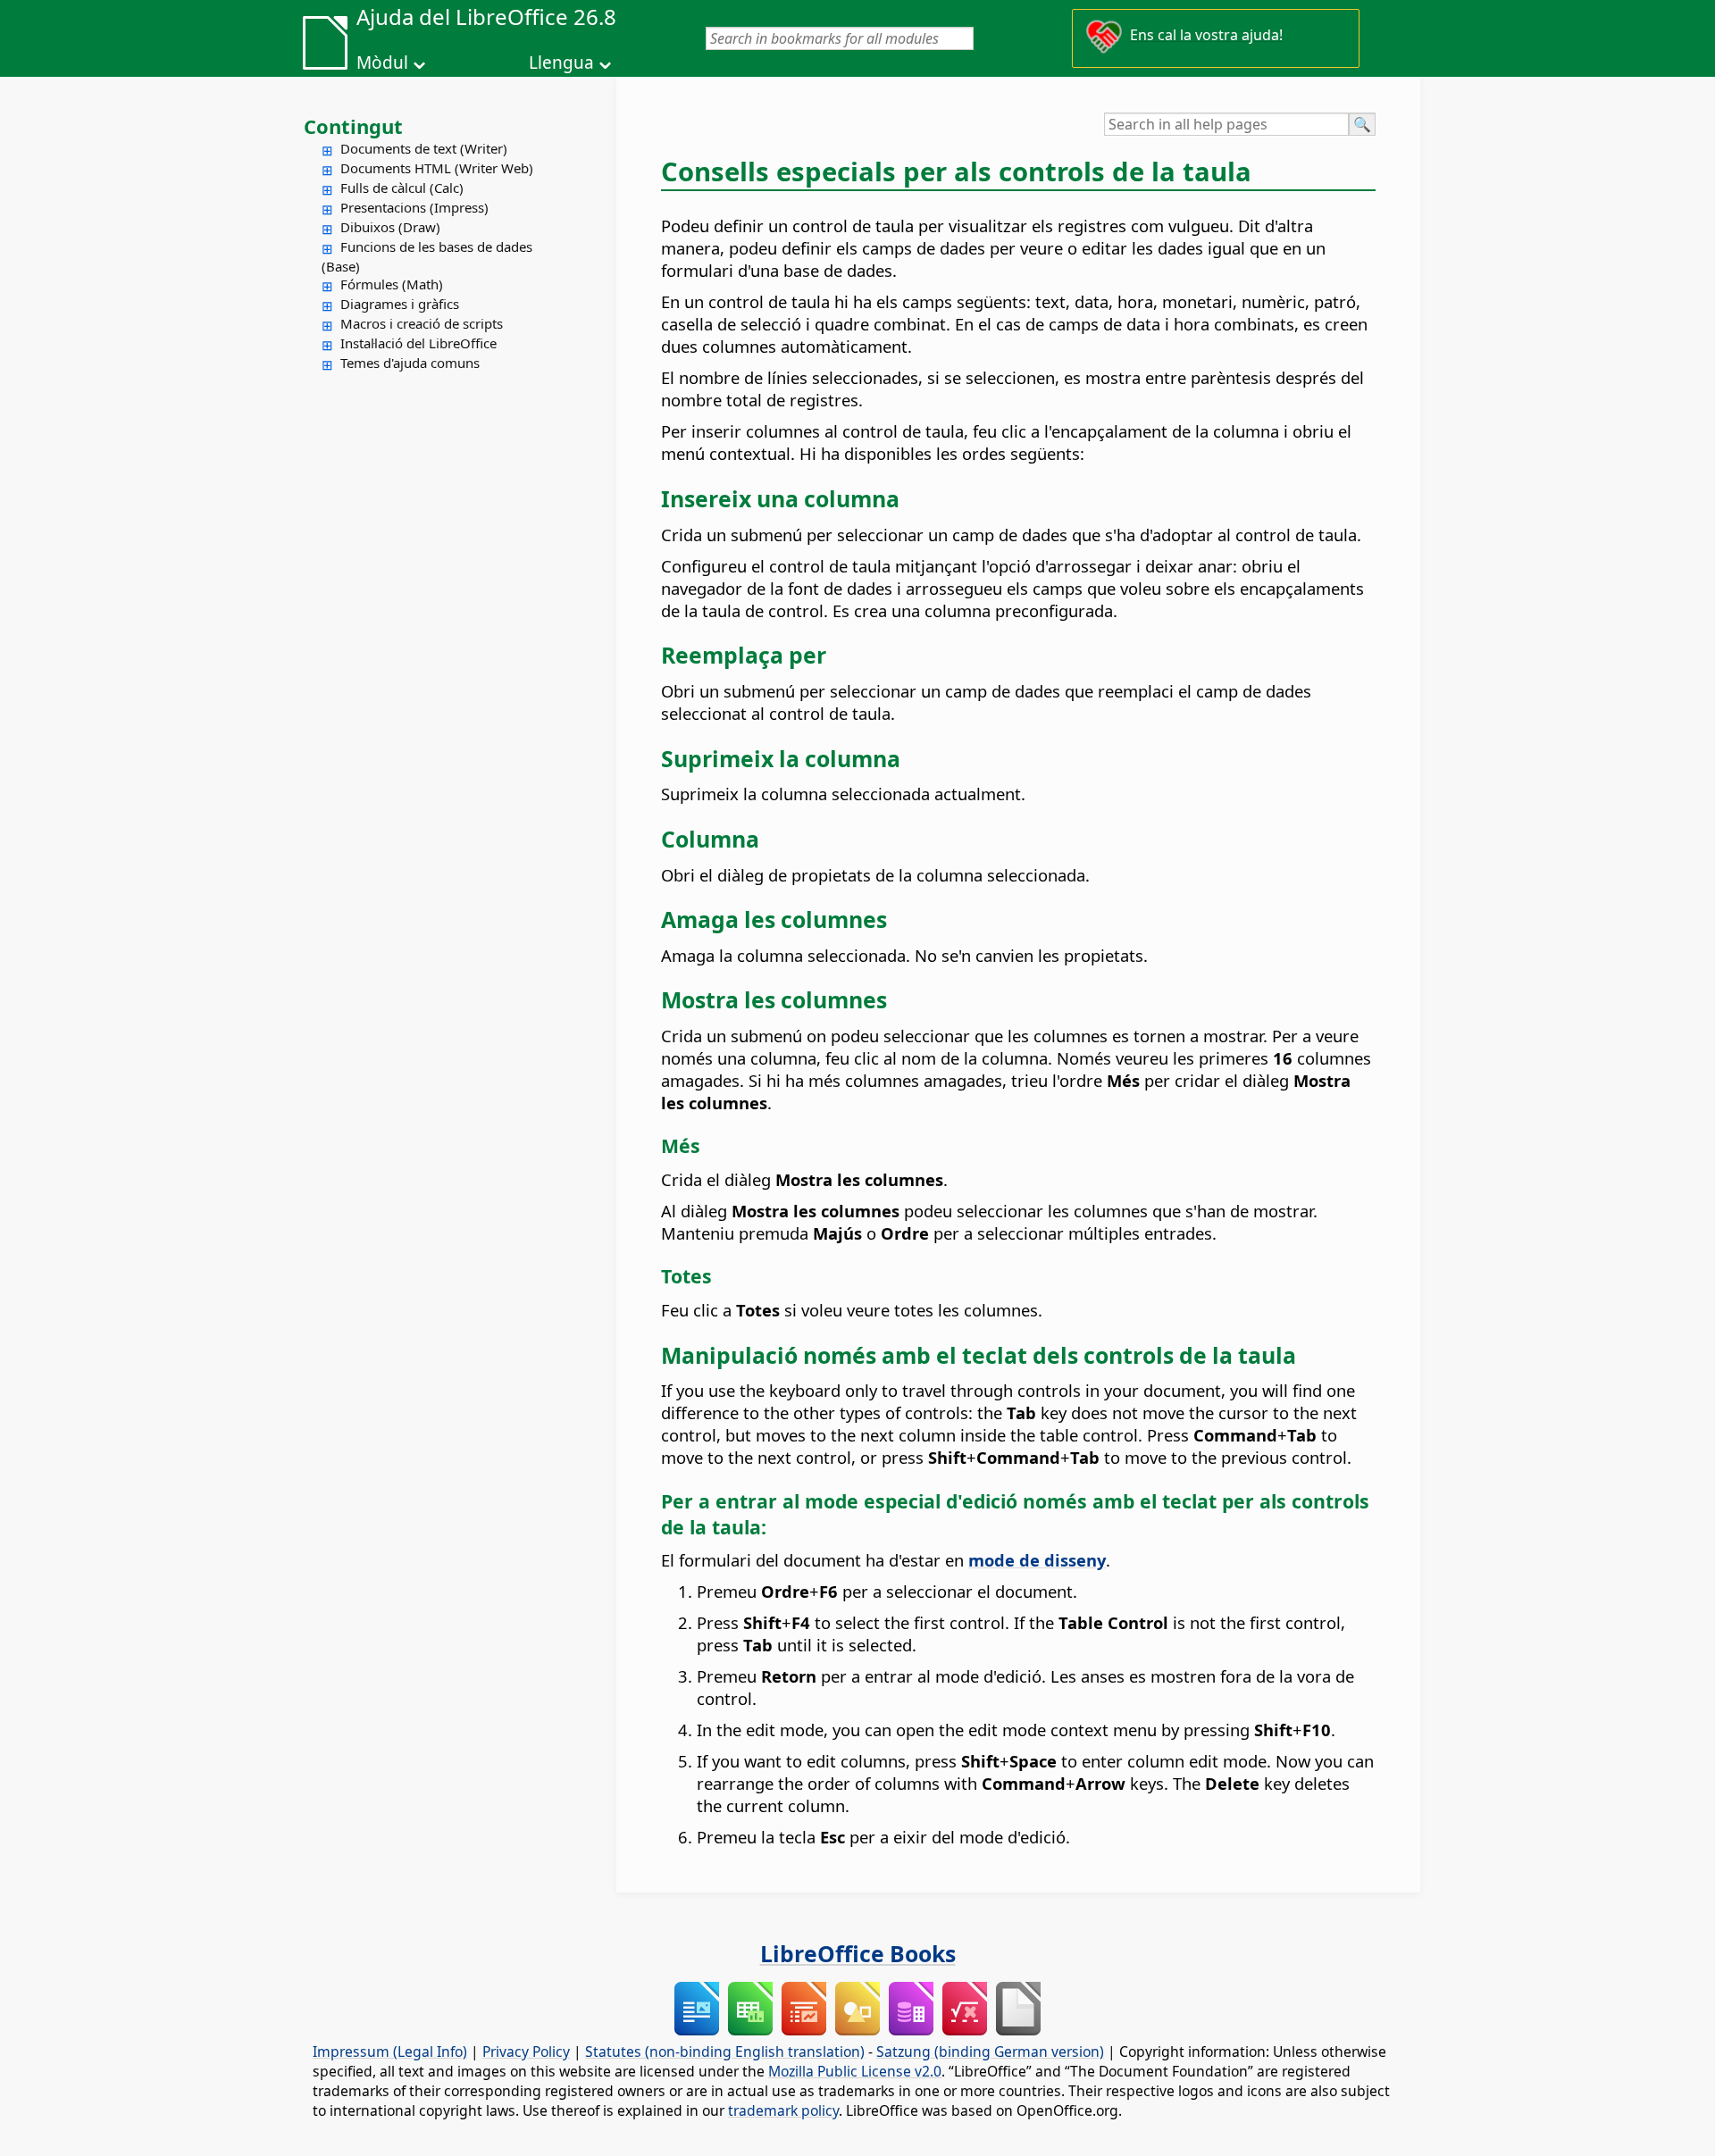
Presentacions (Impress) (414, 207)
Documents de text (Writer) (424, 148)
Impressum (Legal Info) (390, 2052)
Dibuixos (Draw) (390, 227)
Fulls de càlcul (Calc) (402, 188)
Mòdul (382, 63)
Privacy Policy (526, 2052)
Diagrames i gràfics (400, 304)
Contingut (353, 126)
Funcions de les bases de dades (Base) (427, 256)
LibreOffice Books (858, 1953)
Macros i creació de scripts (422, 323)
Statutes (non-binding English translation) (725, 2052)
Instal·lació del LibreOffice (418, 343)
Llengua (561, 63)
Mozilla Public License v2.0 (855, 2071)
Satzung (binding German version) (990, 2052)
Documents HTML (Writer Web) (437, 168)
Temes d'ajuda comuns (410, 363)
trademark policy (783, 2110)
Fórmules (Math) (392, 284)
